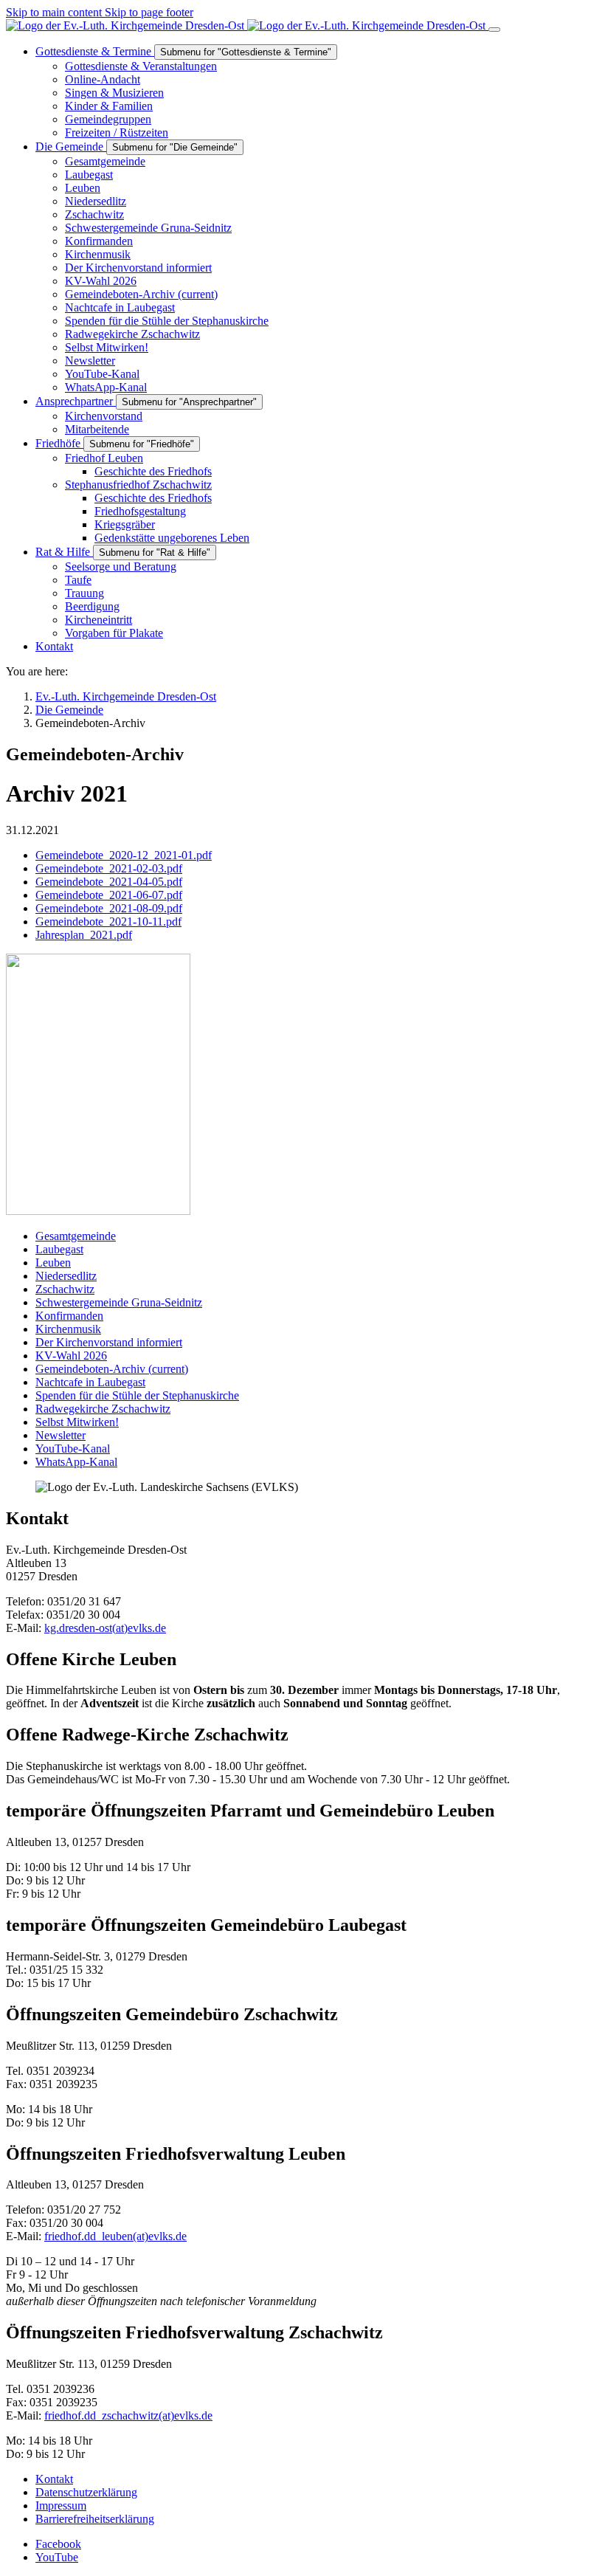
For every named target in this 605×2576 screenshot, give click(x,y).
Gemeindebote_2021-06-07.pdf (109, 895)
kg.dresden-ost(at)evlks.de (105, 1628)
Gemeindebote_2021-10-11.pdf (108, 922)
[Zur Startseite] (247, 25)
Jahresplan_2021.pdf (84, 935)
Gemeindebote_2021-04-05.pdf (109, 882)
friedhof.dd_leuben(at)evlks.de (115, 2236)
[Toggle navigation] (494, 30)
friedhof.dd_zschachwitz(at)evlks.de (128, 2415)
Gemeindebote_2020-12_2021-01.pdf (124, 855)
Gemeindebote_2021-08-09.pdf (109, 908)
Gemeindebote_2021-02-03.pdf (109, 868)
